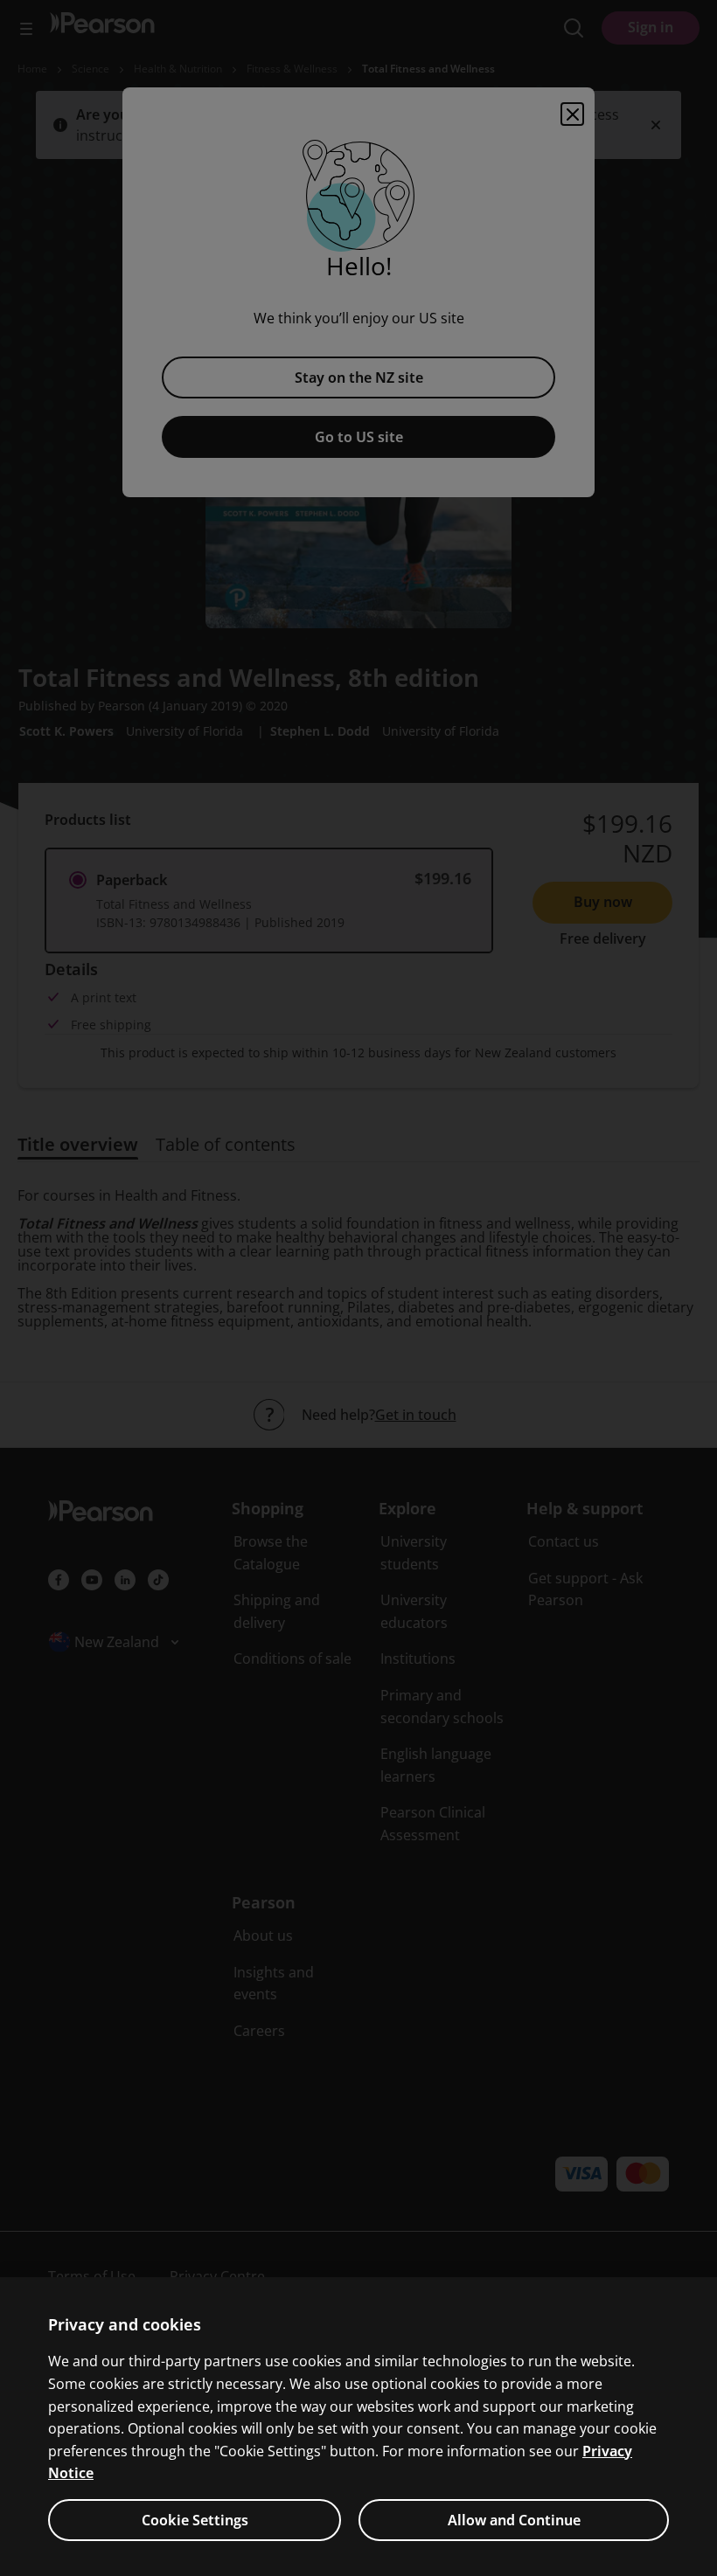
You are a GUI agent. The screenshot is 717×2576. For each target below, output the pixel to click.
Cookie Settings (195, 2520)
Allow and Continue (514, 2520)
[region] (358, 2427)
